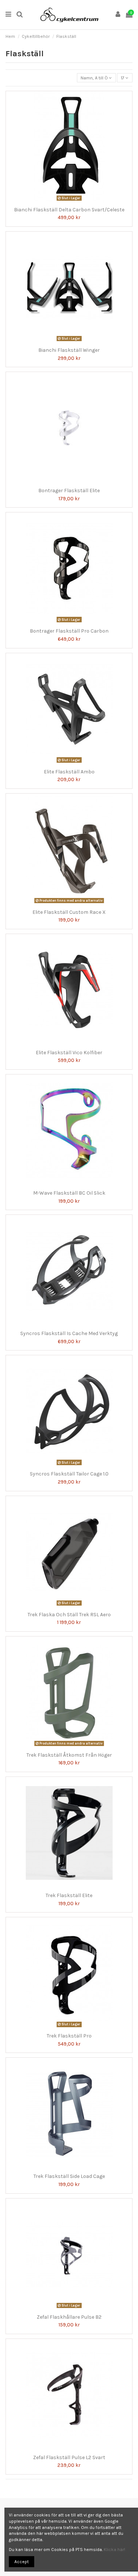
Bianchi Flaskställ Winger (69, 350)
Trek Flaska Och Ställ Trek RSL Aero (69, 1615)
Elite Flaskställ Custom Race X (69, 912)
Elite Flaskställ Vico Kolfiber (69, 1053)
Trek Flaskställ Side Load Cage (69, 2176)
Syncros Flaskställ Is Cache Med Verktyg (69, 1333)
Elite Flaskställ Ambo (69, 772)
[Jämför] (65, 201)
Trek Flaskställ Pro (69, 2036)
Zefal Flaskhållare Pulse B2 (69, 2317)
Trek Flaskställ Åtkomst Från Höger (69, 1755)
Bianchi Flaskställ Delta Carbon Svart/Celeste (69, 210)
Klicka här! (114, 2550)
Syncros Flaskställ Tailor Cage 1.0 (69, 1474)
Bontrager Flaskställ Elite (69, 491)
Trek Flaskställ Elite (69, 1895)
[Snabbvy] (74, 201)
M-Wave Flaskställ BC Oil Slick (69, 1193)
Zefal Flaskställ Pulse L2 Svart (69, 2457)
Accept (22, 2562)
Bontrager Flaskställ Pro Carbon (69, 631)
